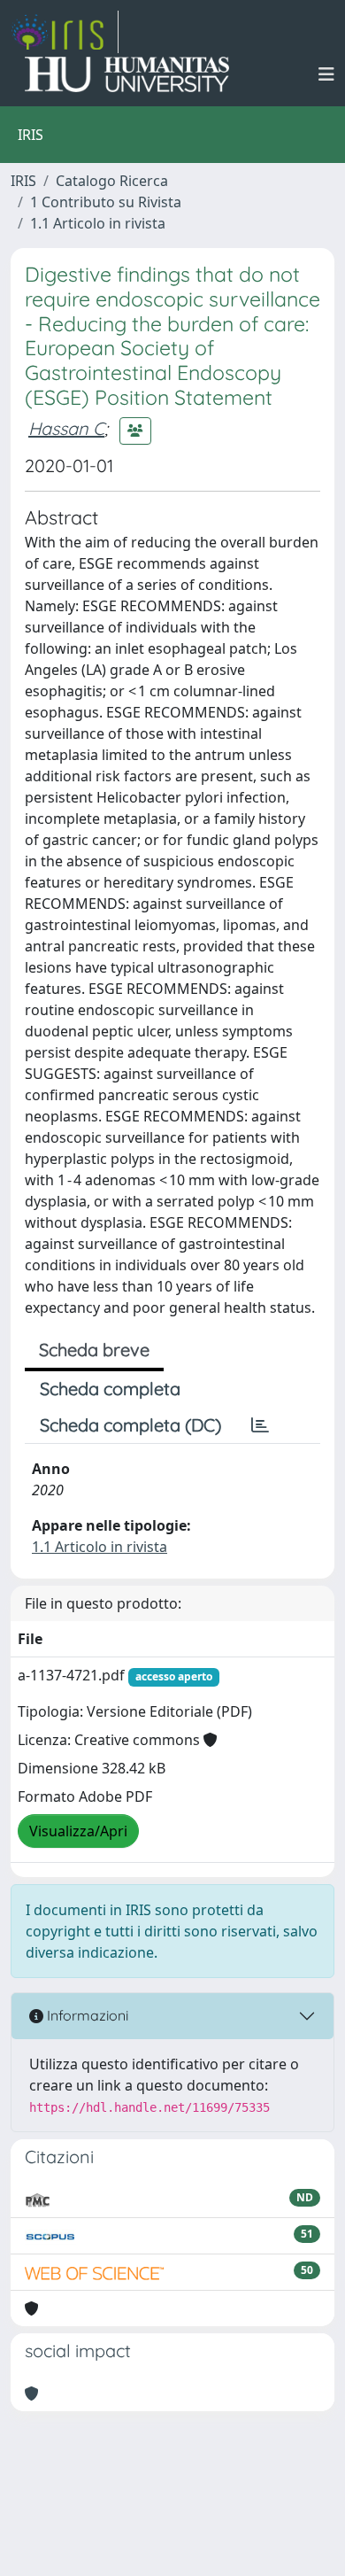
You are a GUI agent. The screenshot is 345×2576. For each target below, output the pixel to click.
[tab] (260, 1425)
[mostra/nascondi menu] (326, 74)
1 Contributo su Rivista (106, 202)
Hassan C (66, 428)
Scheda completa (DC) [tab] (130, 1425)
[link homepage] (65, 32)
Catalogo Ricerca (112, 181)
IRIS (23, 181)
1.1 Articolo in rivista (98, 223)
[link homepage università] (127, 74)
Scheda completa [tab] (110, 1389)
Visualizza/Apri (78, 1831)
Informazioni (86, 2015)
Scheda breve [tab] (94, 1350)
